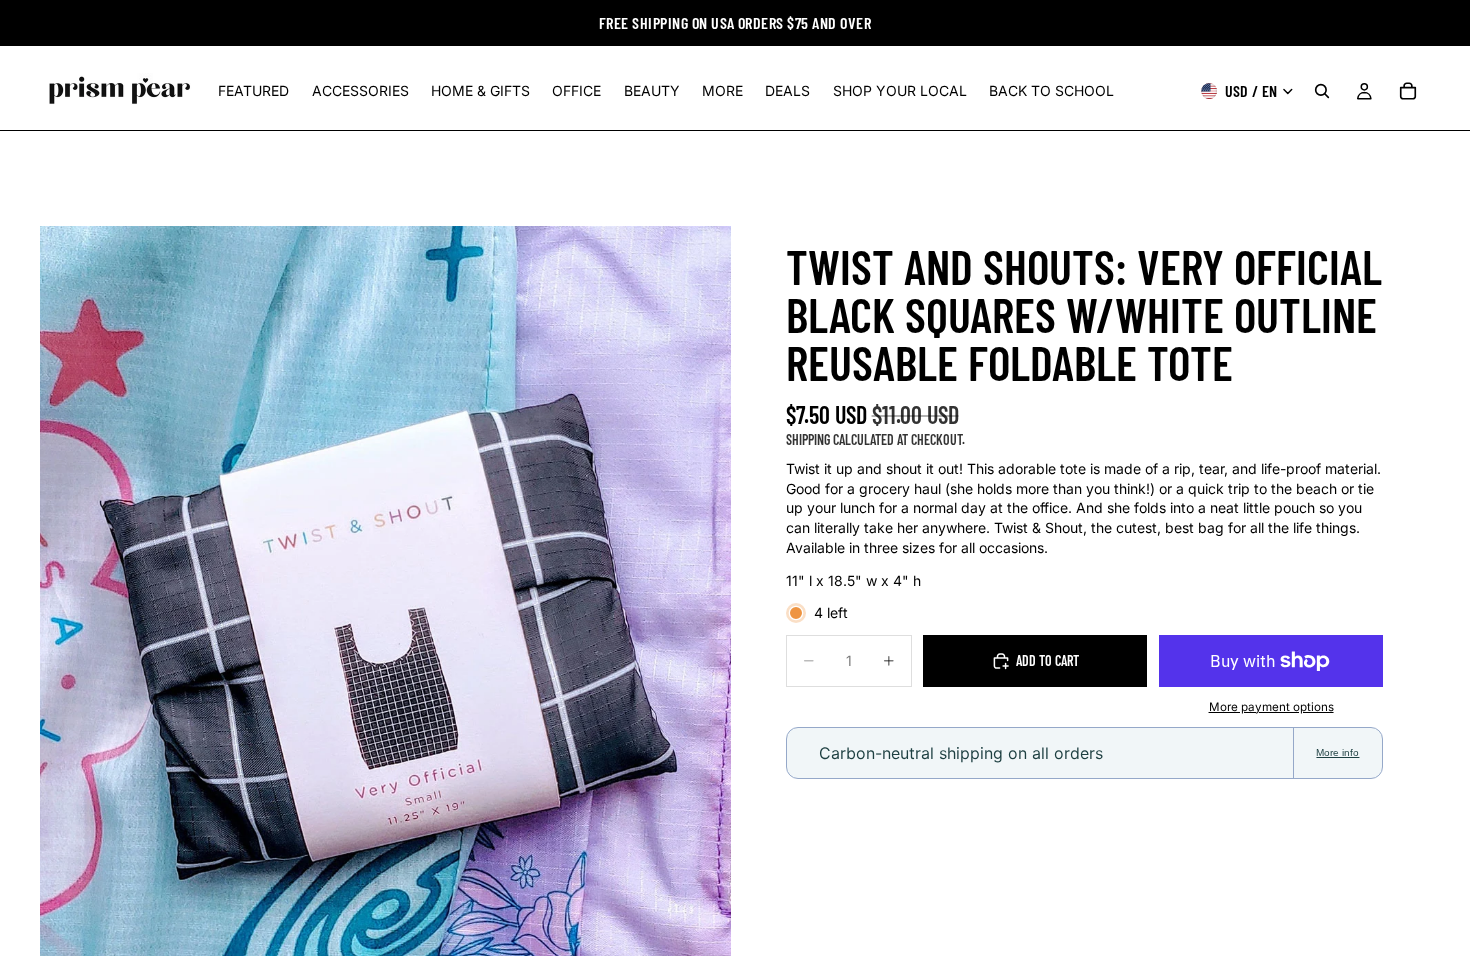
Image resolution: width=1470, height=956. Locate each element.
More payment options (1271, 707)
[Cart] (1408, 91)
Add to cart (1047, 660)
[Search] (1322, 91)
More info (1337, 752)
